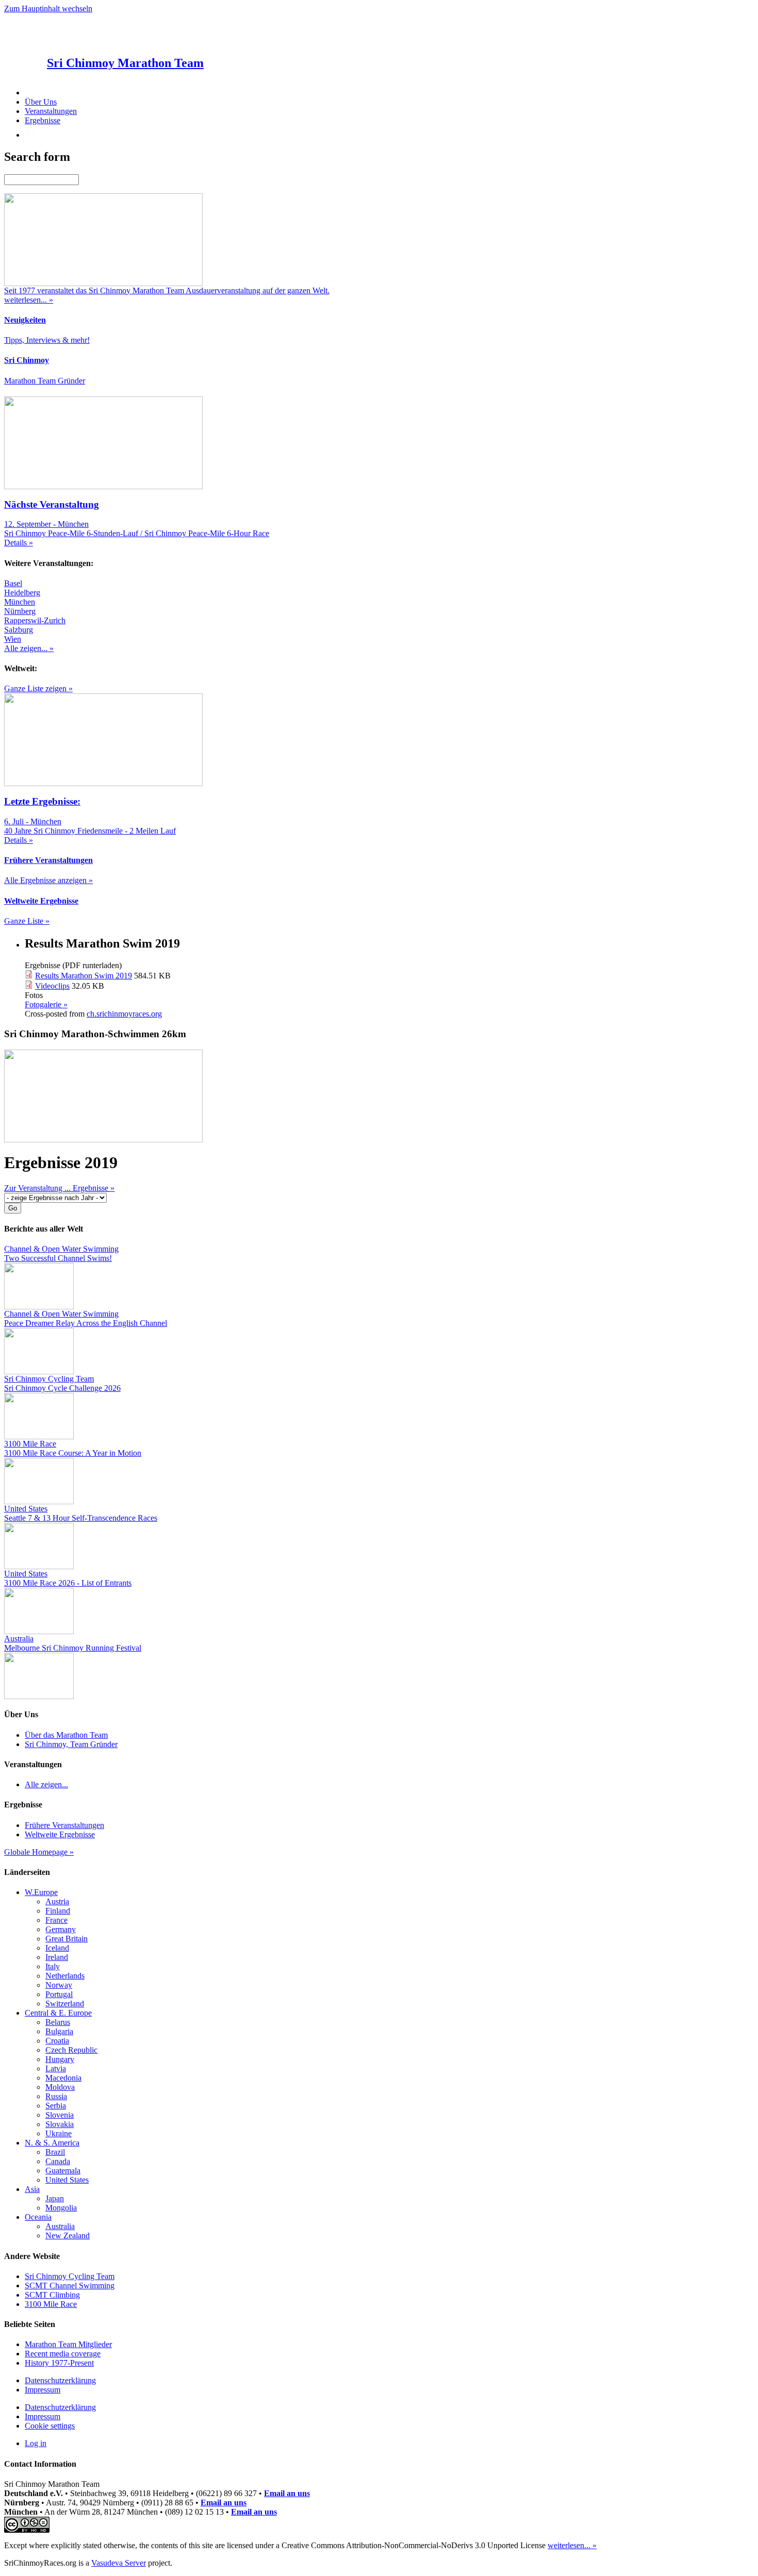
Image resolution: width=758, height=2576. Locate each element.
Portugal (59, 1994)
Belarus (58, 2022)
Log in (36, 2443)
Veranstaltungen (51, 111)
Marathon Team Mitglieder (68, 2344)
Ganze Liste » (27, 921)
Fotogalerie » (46, 1004)
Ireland (57, 1957)
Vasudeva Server (119, 2563)
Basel (13, 583)
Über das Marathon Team (66, 1735)
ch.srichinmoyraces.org (124, 1014)
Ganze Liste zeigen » (38, 688)
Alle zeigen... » (29, 648)
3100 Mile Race (51, 2304)
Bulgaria (59, 2031)
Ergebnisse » (94, 1188)
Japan (55, 2198)
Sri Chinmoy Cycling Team (70, 2276)
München (20, 602)
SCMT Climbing (52, 2295)
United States (67, 2180)
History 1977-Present (59, 2363)
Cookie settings (50, 2426)
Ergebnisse (43, 120)
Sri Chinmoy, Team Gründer (71, 1744)
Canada (58, 2161)
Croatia (57, 2041)
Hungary (60, 2059)
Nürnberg (20, 611)
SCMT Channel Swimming (70, 2286)
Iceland (57, 1948)
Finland (58, 1911)
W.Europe (41, 1892)
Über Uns (41, 102)
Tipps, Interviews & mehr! (47, 340)
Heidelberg (22, 593)
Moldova (60, 2087)
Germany (61, 1929)
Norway (59, 1985)
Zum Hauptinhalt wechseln (48, 9)
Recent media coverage (63, 2354)
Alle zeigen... (46, 1784)
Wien (13, 639)
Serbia (56, 2106)
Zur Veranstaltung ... (38, 1188)
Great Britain (67, 1939)
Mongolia (61, 2208)
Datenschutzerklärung (60, 2380)
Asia (32, 2189)
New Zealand (68, 2236)
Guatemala (63, 2171)
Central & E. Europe (58, 2013)
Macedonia (63, 2078)
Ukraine (59, 2133)
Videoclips (52, 986)
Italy (53, 1966)
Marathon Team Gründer (45, 381)
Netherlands (65, 1976)
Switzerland (65, 2004)
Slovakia (60, 2124)
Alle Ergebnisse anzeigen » (48, 880)
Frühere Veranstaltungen (64, 1825)
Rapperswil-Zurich (35, 620)
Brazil (55, 2152)
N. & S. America (52, 2143)
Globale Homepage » (39, 1852)
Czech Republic (71, 2050)
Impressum (43, 2390)
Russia (56, 2096)
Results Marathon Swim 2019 (84, 976)
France (56, 1920)
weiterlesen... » (572, 2545)
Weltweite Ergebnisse (60, 1834)
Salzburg (19, 630)
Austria (57, 1901)
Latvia (56, 2068)
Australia (60, 2226)
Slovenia (60, 2115)
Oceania (38, 2217)
